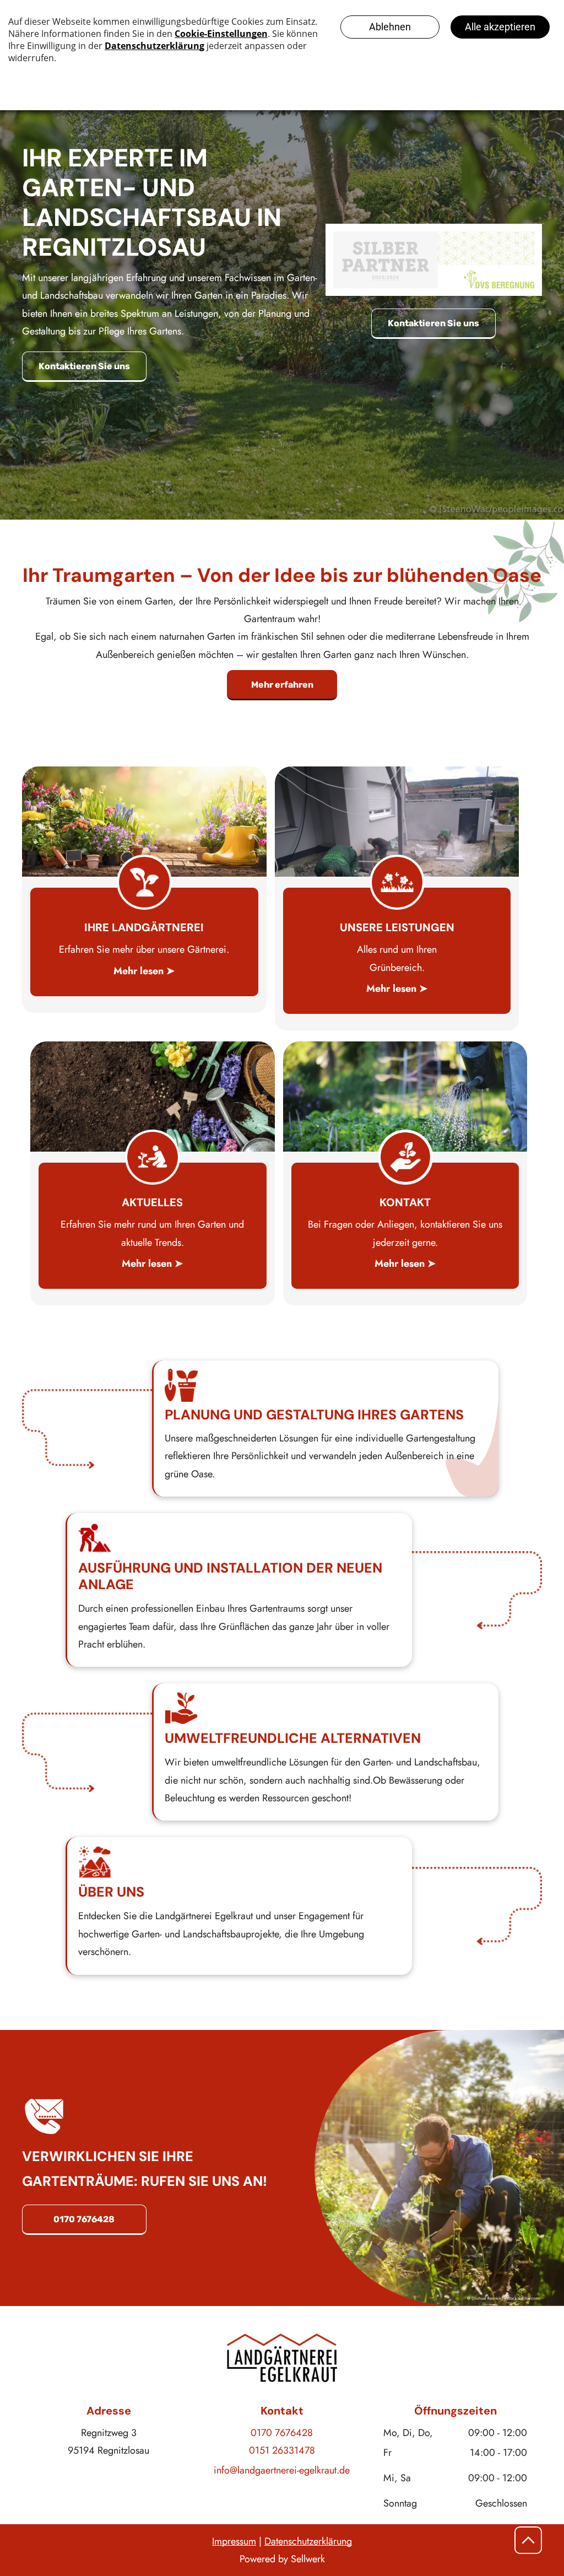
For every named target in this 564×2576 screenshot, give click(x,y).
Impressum (234, 2541)
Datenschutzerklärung (308, 2541)
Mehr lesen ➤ (144, 971)
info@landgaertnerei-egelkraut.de (282, 2470)
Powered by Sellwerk (282, 2559)
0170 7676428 (282, 2433)
